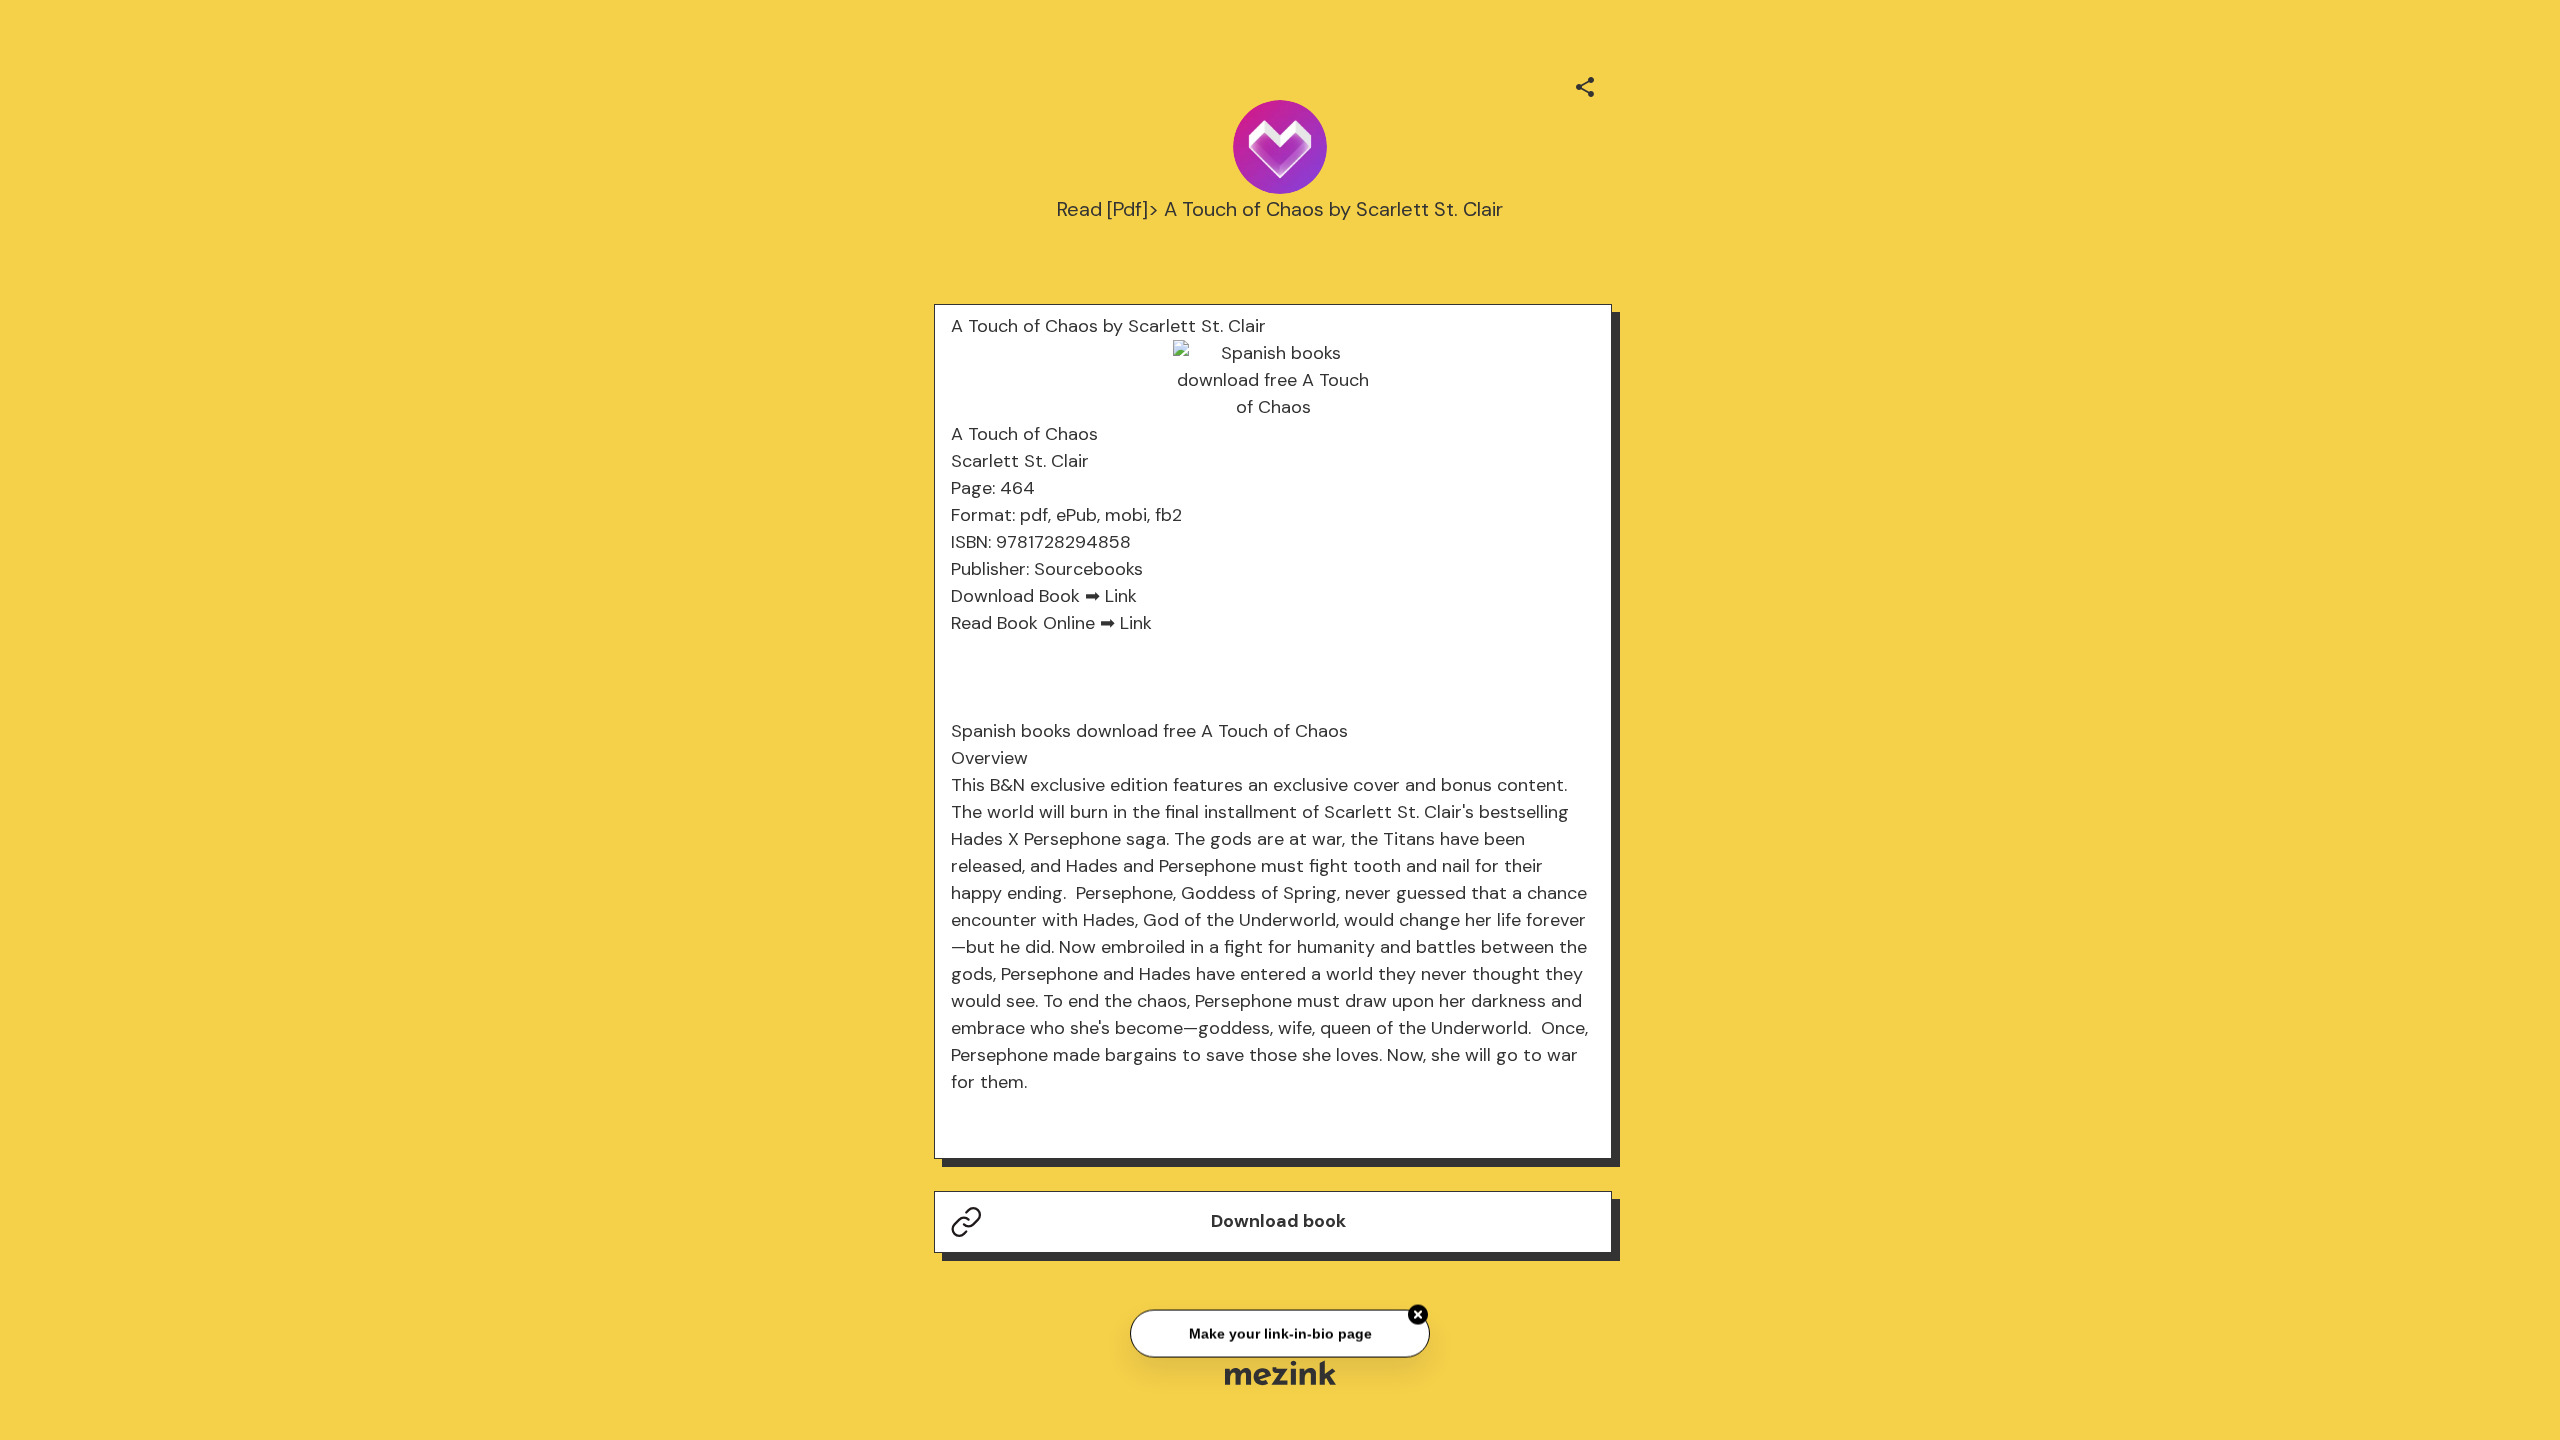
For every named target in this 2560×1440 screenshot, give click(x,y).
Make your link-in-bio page (1279, 1331)
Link (1121, 596)
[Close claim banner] (1418, 1313)
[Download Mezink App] (1280, 1372)
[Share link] (1585, 84)
